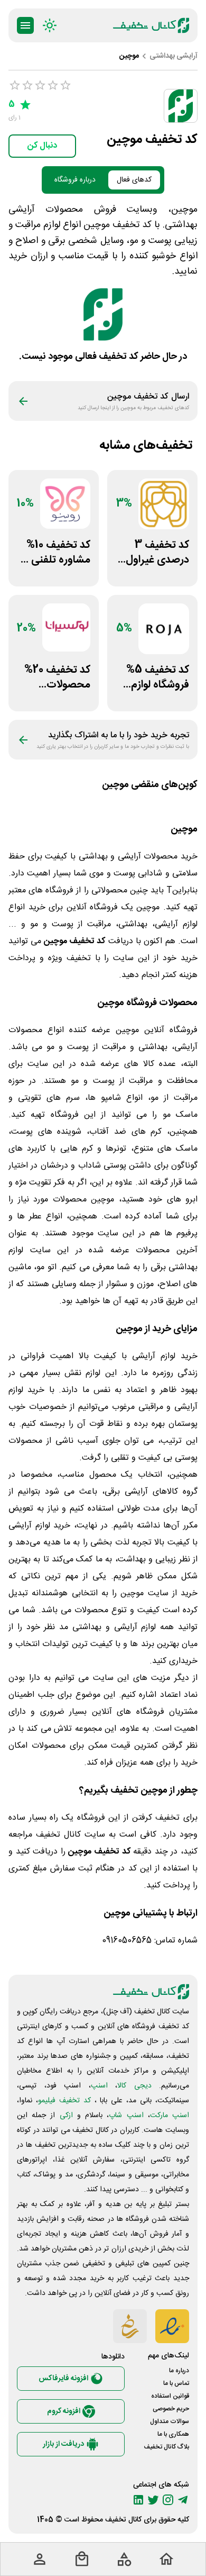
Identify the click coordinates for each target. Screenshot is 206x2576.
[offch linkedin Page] (138, 2500)
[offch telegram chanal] (183, 2500)
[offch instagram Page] (168, 2500)
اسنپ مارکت (170, 2116)
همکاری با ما (173, 2434)
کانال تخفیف (123, 2520)
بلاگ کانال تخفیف (166, 2447)
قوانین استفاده (170, 2396)
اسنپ (99, 2086)
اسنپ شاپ (126, 2116)
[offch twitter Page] (153, 2500)
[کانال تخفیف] (151, 25)
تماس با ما (176, 2383)
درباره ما (179, 2371)
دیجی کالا (134, 2086)
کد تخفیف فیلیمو (64, 2101)
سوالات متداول (170, 2421)
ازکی (66, 2116)
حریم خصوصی (171, 2409)
